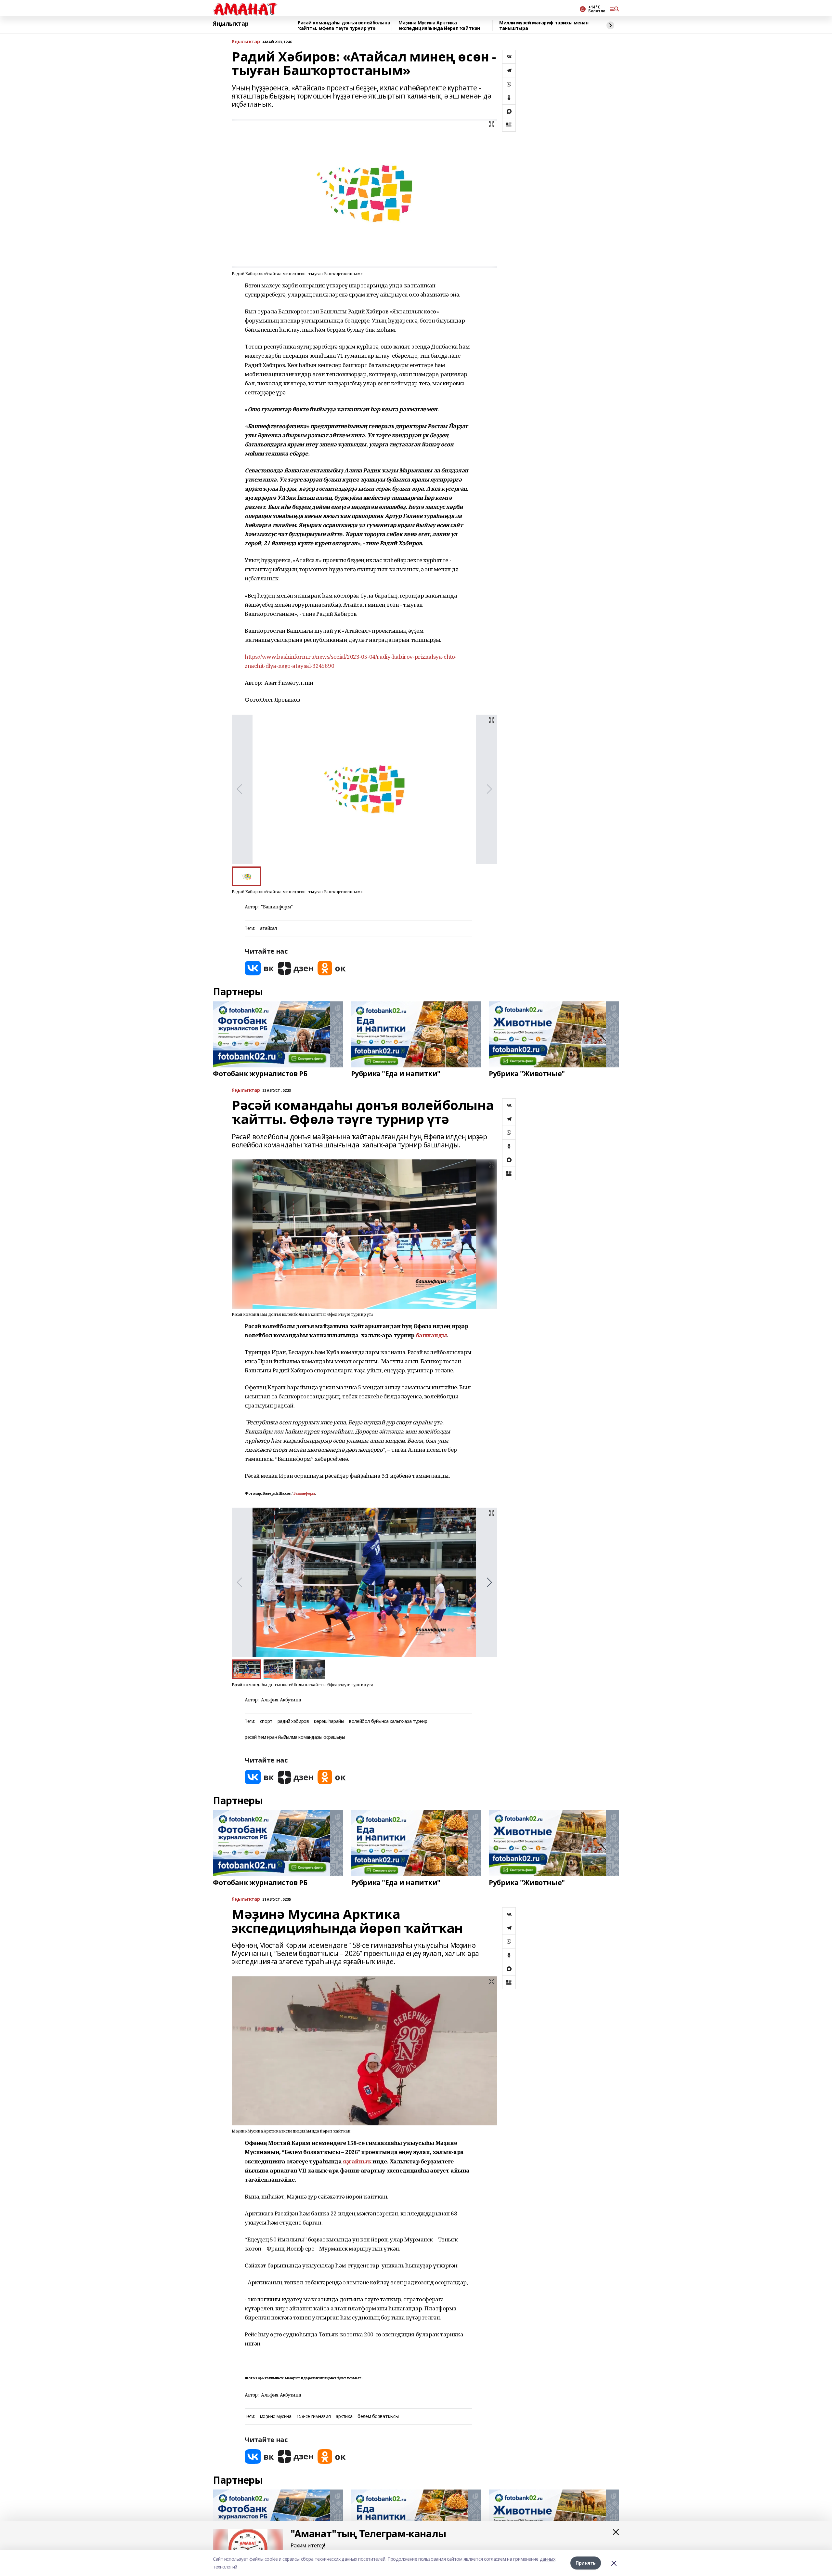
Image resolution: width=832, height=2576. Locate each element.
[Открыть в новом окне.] (259, 968)
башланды (431, 1335)
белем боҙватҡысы (378, 2417)
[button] (489, 1582)
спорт (266, 1721)
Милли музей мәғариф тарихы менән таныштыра (544, 26)
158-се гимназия (313, 2417)
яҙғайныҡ (357, 2161)
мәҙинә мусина (276, 2417)
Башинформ (304, 1493)
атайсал (268, 928)
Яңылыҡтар (231, 24)
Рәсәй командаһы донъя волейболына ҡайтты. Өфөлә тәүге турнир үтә (344, 26)
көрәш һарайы (329, 1721)
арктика (344, 2417)
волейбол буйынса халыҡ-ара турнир (388, 1721)
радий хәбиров (293, 1721)
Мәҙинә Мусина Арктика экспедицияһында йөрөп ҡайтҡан (439, 26)
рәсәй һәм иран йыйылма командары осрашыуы (295, 1737)
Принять (586, 2563)
